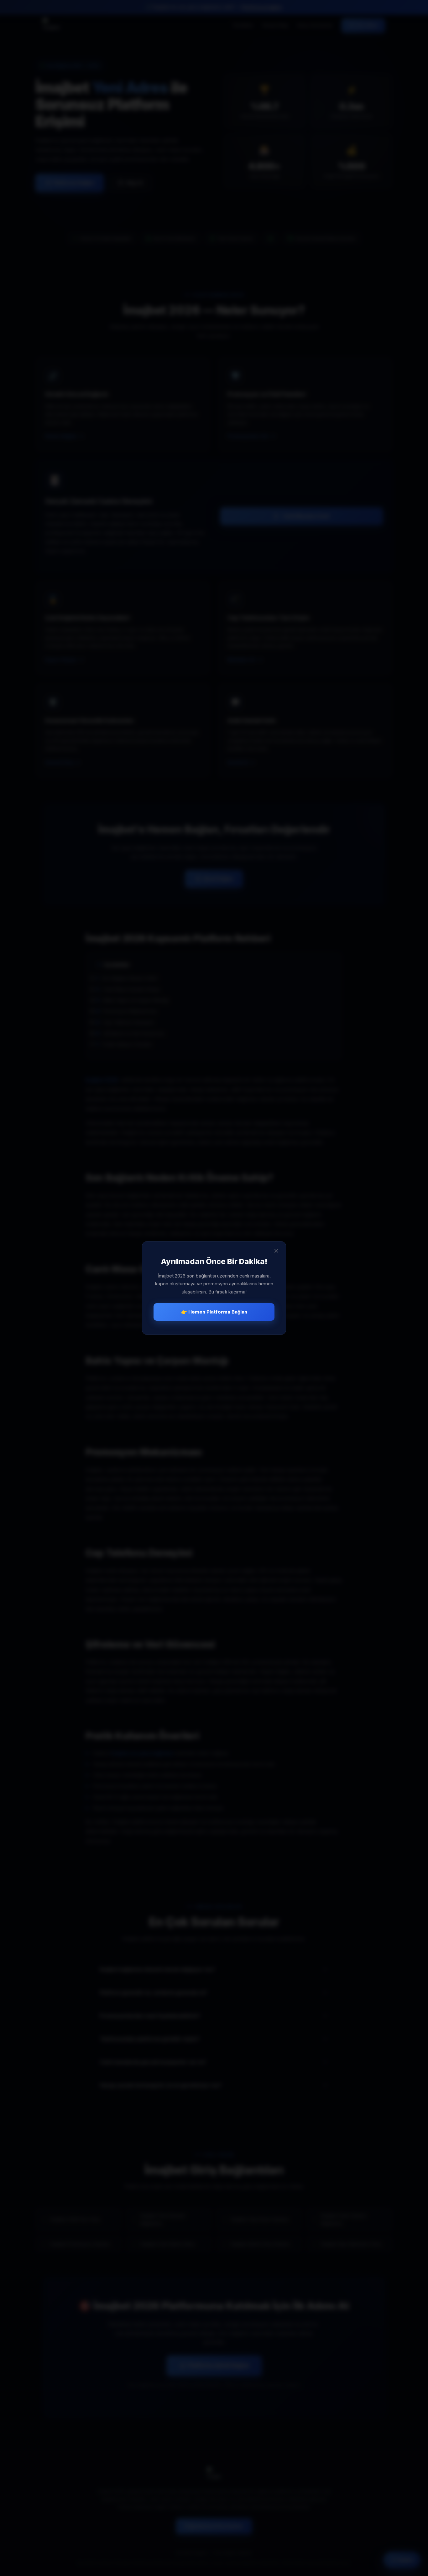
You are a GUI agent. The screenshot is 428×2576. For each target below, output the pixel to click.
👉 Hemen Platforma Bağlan (214, 1312)
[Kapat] (276, 1251)
